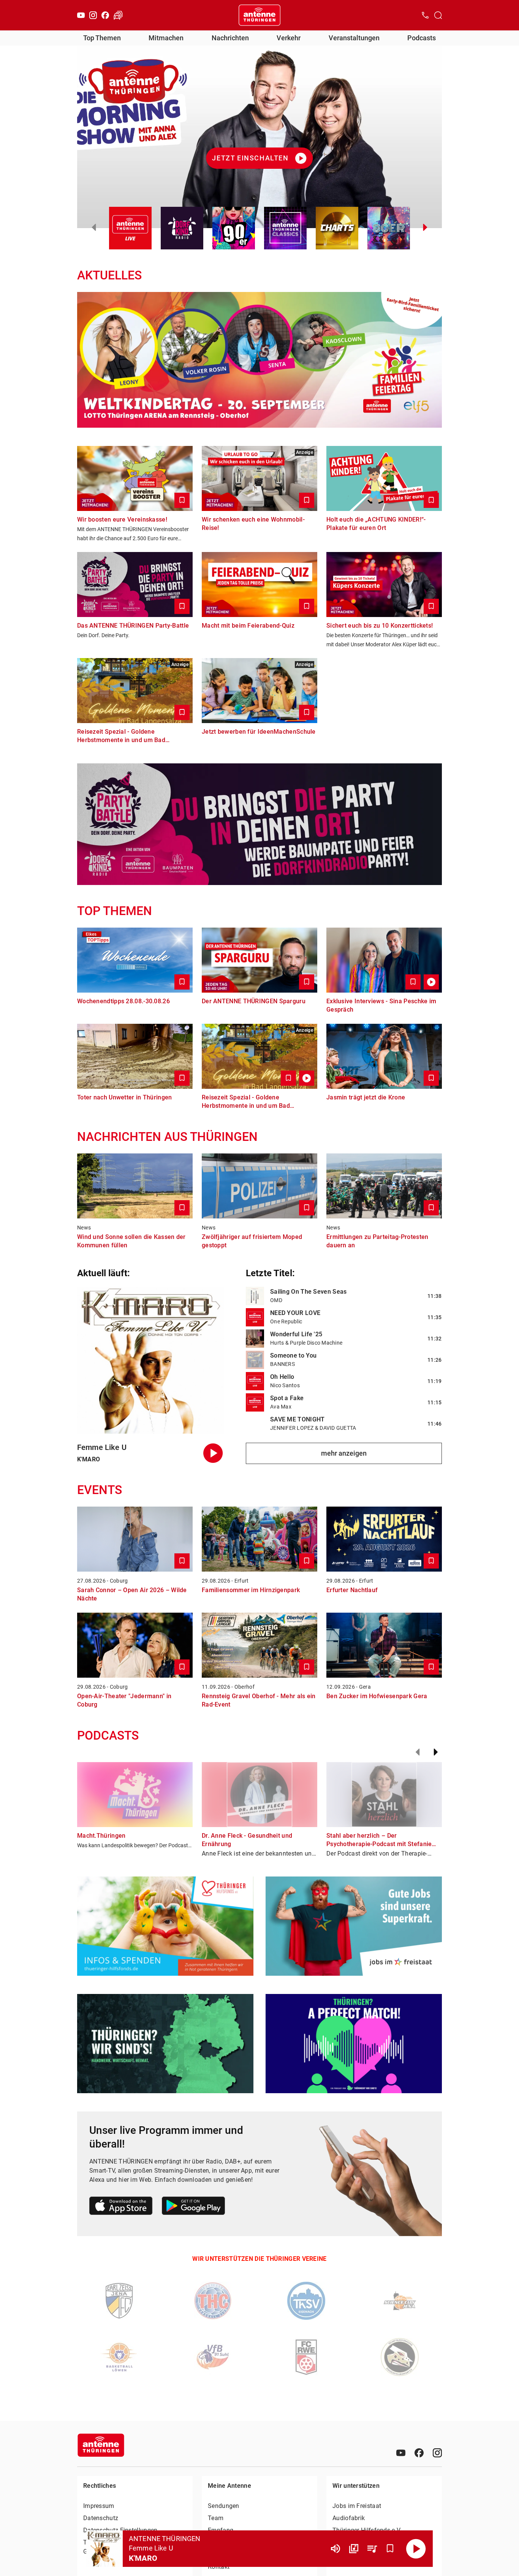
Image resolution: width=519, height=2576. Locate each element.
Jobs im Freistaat (357, 2506)
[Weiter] (436, 1752)
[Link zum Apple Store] (121, 2207)
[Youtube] (81, 15)
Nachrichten (230, 38)
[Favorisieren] (390, 2549)
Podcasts (422, 38)
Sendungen (224, 2506)
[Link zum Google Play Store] (193, 2207)
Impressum (99, 2506)
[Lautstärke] (335, 2549)
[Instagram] (93, 15)
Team (216, 2518)
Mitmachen (166, 38)
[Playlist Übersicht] (372, 2549)
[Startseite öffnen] (259, 15)
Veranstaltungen (354, 38)
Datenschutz (101, 2518)
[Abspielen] (416, 2549)
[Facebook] (105, 15)
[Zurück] (418, 1752)
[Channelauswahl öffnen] (438, 15)
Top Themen (102, 38)
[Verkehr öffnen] (118, 15)
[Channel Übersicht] (354, 2549)
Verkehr (289, 38)
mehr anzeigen (344, 1453)
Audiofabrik (349, 2518)
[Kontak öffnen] (425, 15)
